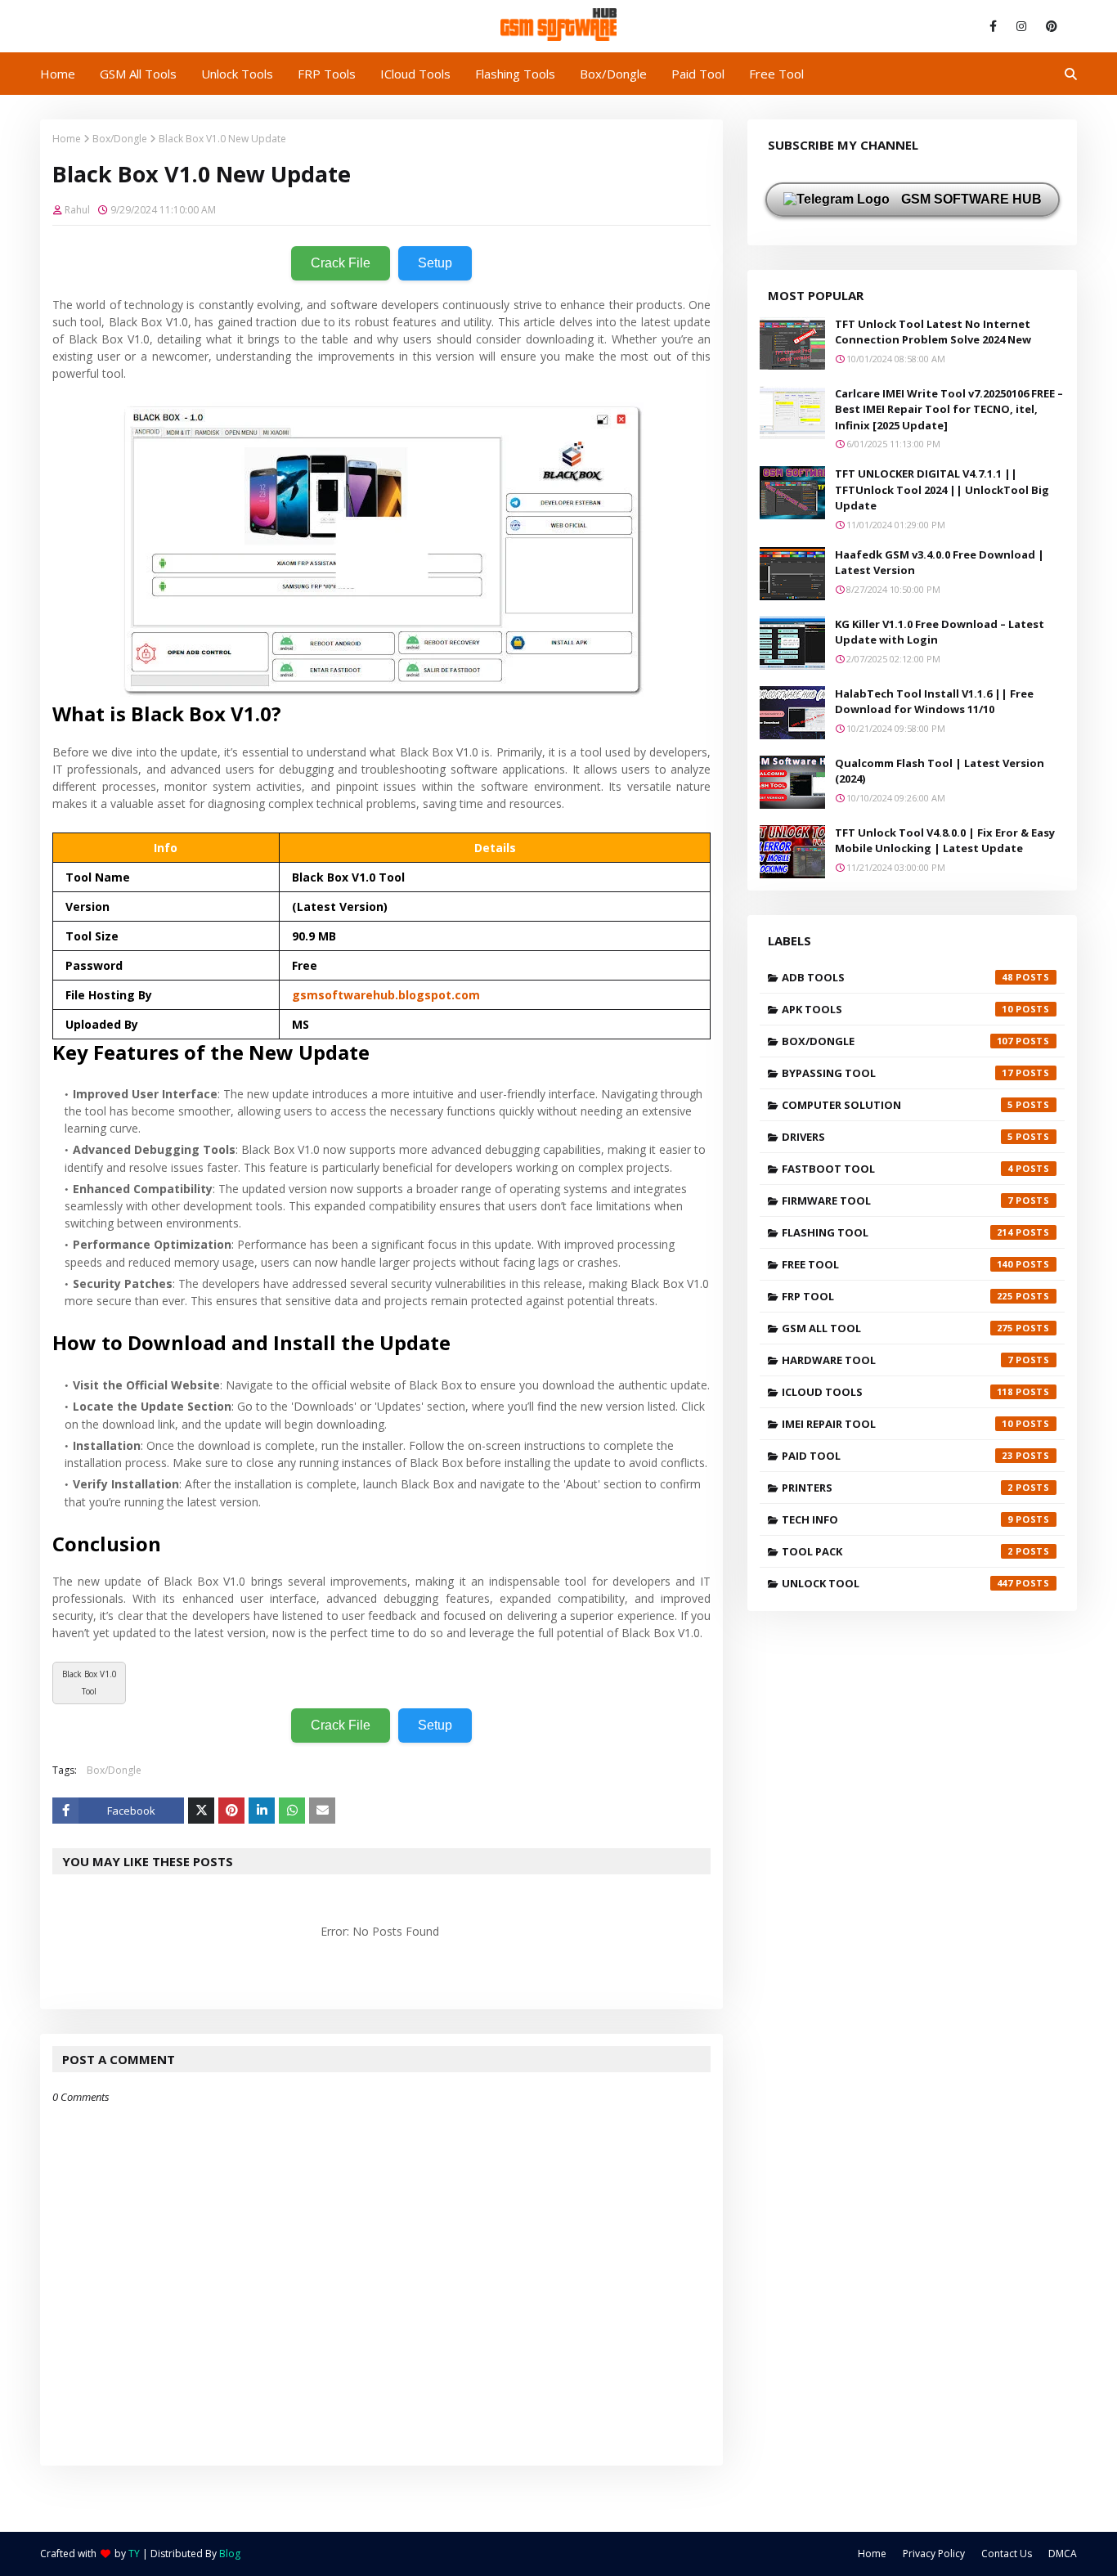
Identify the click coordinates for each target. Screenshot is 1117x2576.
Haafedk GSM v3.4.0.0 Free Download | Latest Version (940, 563)
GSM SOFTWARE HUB (970, 199)
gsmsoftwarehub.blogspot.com (386, 995)
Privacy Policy (934, 2554)
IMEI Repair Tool (897, 1424)
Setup (435, 263)
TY (134, 2554)
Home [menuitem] (58, 74)
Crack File (341, 263)
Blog (230, 2554)
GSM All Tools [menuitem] (138, 74)
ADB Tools (897, 977)
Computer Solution (897, 1105)
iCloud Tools (897, 1392)
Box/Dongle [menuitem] (613, 74)
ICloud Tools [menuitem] (415, 74)
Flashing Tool (897, 1232)
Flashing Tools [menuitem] (515, 74)
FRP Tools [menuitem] (327, 74)
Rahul (77, 210)
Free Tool (897, 1264)
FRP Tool (897, 1296)
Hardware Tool (897, 1360)
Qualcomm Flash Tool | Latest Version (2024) (940, 771)
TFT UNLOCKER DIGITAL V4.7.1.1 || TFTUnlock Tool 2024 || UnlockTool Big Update (942, 489)
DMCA (1063, 2554)
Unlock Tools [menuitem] (237, 74)
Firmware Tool (897, 1200)
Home (67, 139)
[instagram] (1021, 26)
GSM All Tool (897, 1328)
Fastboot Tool (897, 1169)
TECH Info (897, 1519)
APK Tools (897, 1009)
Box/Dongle (120, 139)
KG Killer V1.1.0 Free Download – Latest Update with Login (940, 632)
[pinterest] (1049, 26)
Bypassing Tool (897, 1073)
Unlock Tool (897, 1583)
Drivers (897, 1137)
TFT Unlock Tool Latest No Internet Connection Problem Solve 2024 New (933, 332)
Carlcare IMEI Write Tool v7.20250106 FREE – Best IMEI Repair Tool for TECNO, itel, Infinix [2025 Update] (949, 409)
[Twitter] (201, 1811)
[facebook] (993, 26)
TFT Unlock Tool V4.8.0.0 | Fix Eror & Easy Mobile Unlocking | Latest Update (945, 841)
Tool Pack (897, 1551)
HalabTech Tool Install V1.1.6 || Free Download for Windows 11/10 (934, 702)
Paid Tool (897, 1456)
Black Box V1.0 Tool (90, 1683)
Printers (897, 1488)
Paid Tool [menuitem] (698, 74)
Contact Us (1007, 2554)
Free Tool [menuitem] (776, 74)
